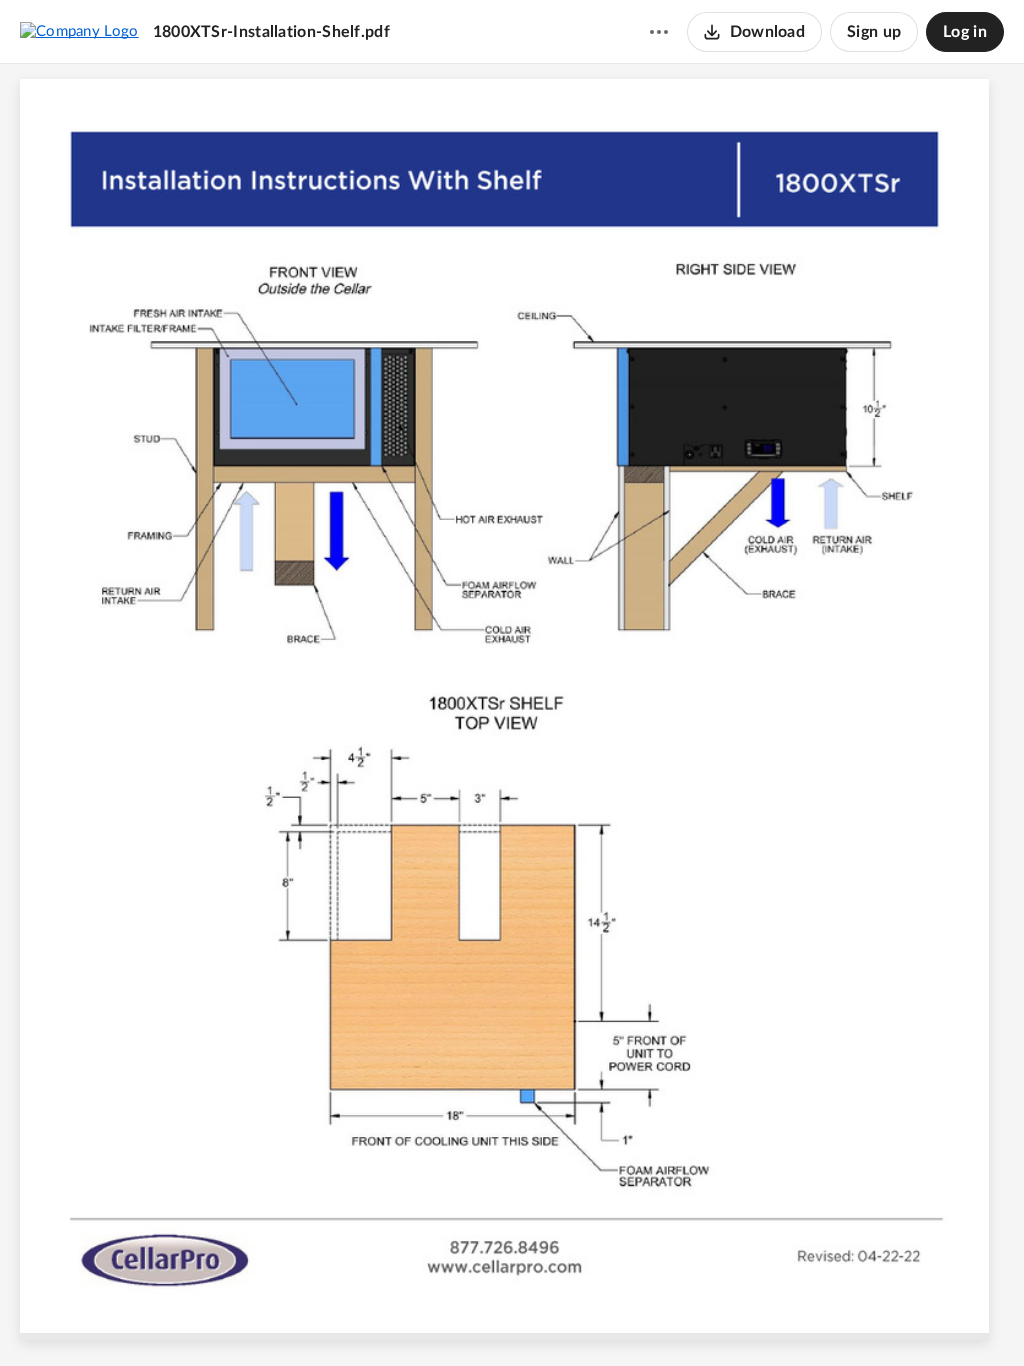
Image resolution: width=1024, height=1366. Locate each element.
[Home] (79, 31)
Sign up (874, 32)
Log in (965, 32)
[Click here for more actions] (659, 32)
